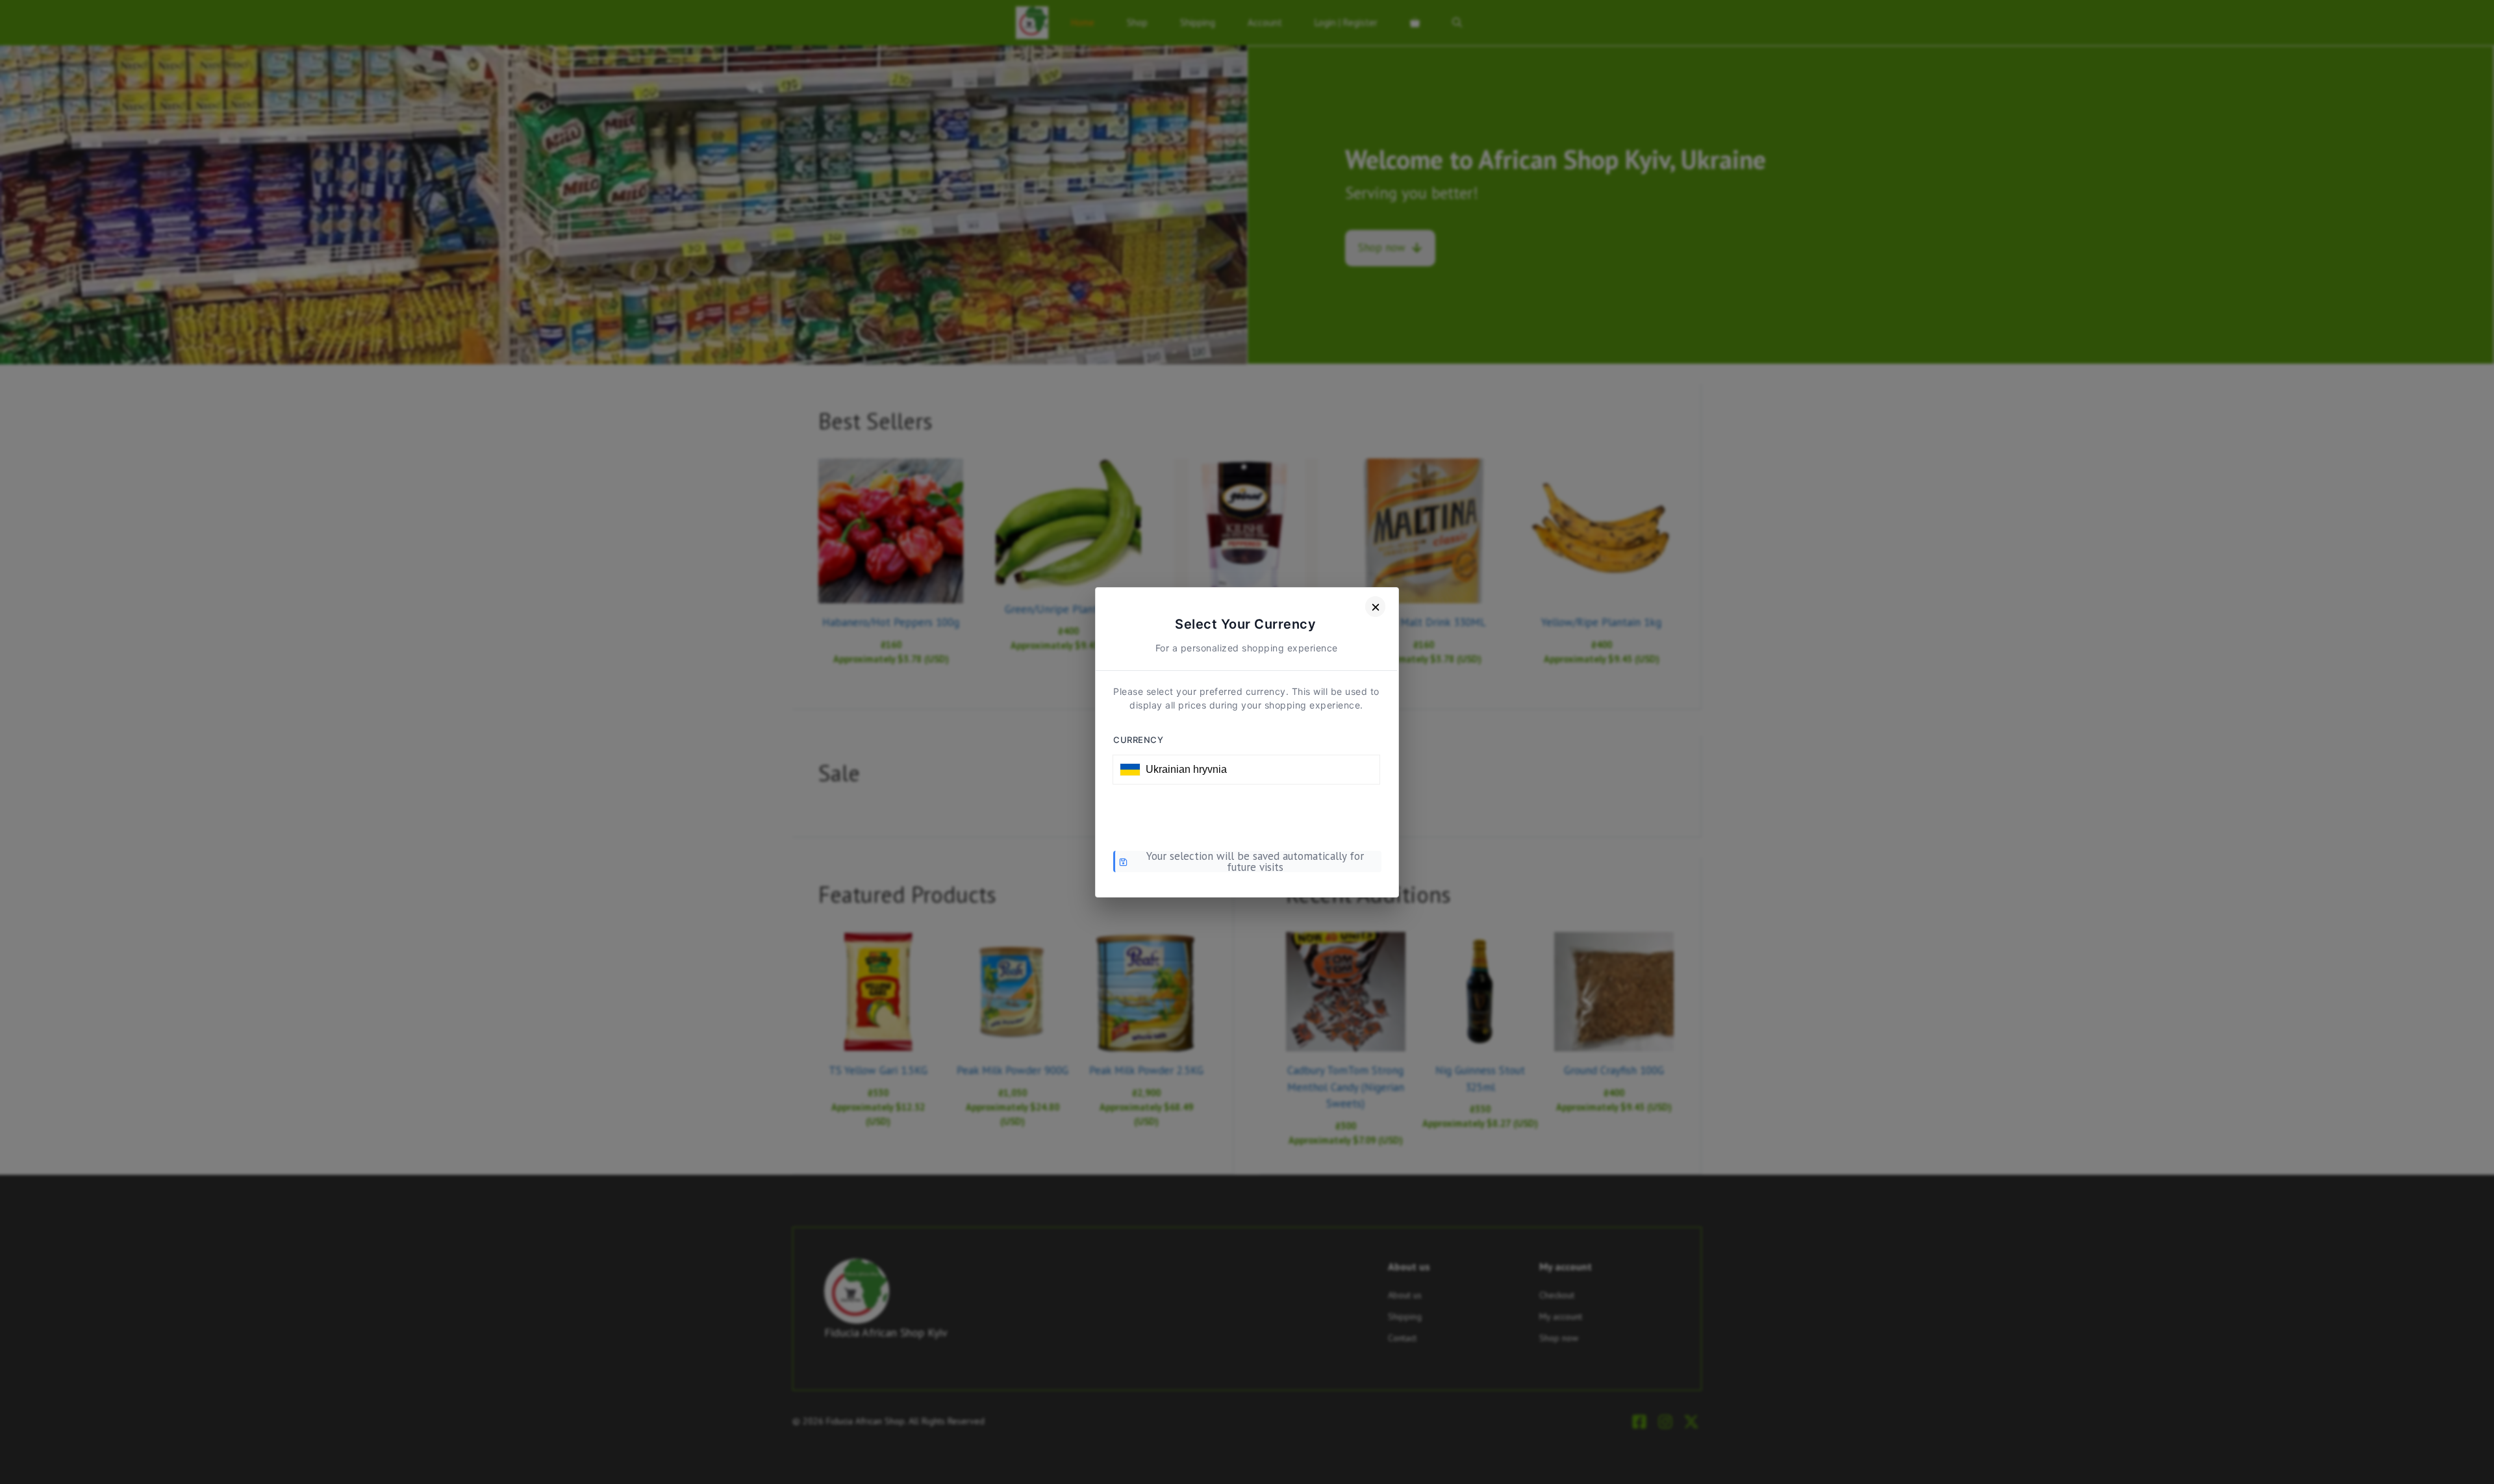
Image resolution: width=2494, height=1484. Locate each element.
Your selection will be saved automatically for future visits (1255, 862)
